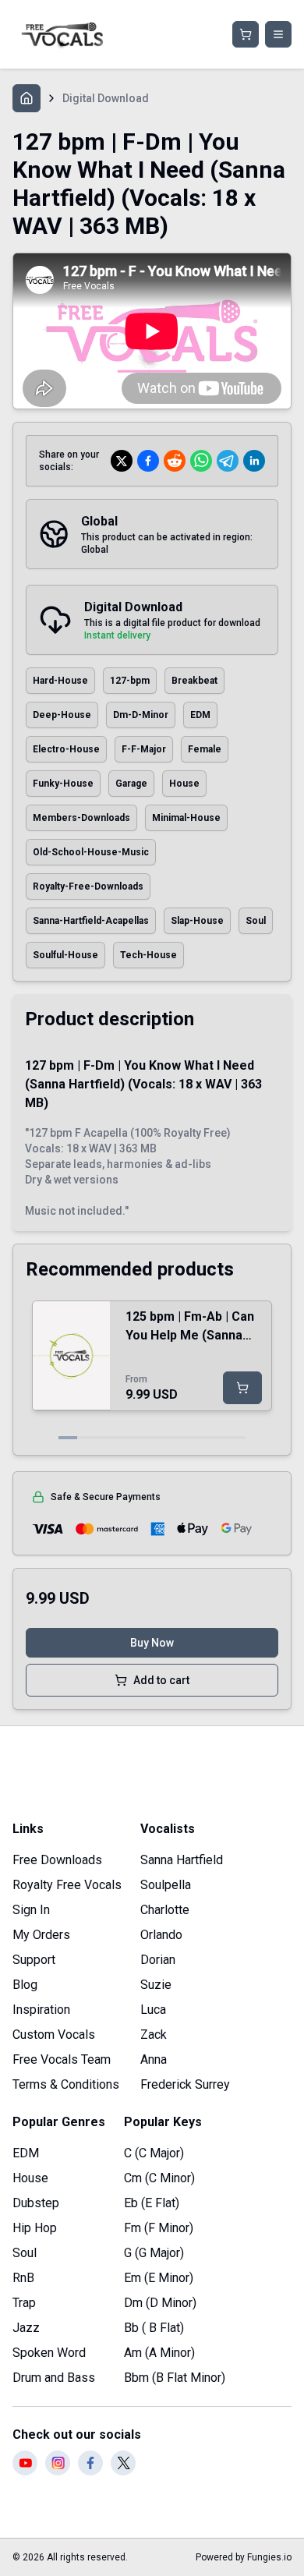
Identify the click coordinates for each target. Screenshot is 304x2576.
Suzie (156, 1985)
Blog (25, 1985)
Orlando (161, 1935)
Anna (154, 2059)
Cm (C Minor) (159, 2178)
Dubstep (36, 2203)
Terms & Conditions (66, 2084)
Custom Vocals (54, 2035)
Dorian (158, 1960)
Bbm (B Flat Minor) (175, 2378)
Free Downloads (57, 1860)
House (30, 2178)
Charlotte (165, 1910)
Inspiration (41, 2010)
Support (34, 1960)
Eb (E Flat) (152, 2203)
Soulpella (166, 1885)
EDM (26, 2153)
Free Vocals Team (62, 2059)
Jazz (26, 2328)
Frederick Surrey (185, 2084)
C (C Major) (154, 2153)
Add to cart (161, 1680)
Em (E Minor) (159, 2278)
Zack (154, 2035)
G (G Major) (154, 2253)
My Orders (41, 1935)
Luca (153, 2010)
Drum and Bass (54, 2378)
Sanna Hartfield (182, 1860)
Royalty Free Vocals (67, 1885)
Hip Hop (35, 2228)
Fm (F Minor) (159, 2228)
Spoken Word (49, 2353)
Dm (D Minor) (160, 2303)
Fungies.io (269, 2557)
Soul (25, 2253)
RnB (23, 2278)
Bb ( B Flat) (154, 2328)
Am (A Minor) (159, 2353)
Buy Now (152, 1643)
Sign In (31, 1910)
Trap (24, 2303)
